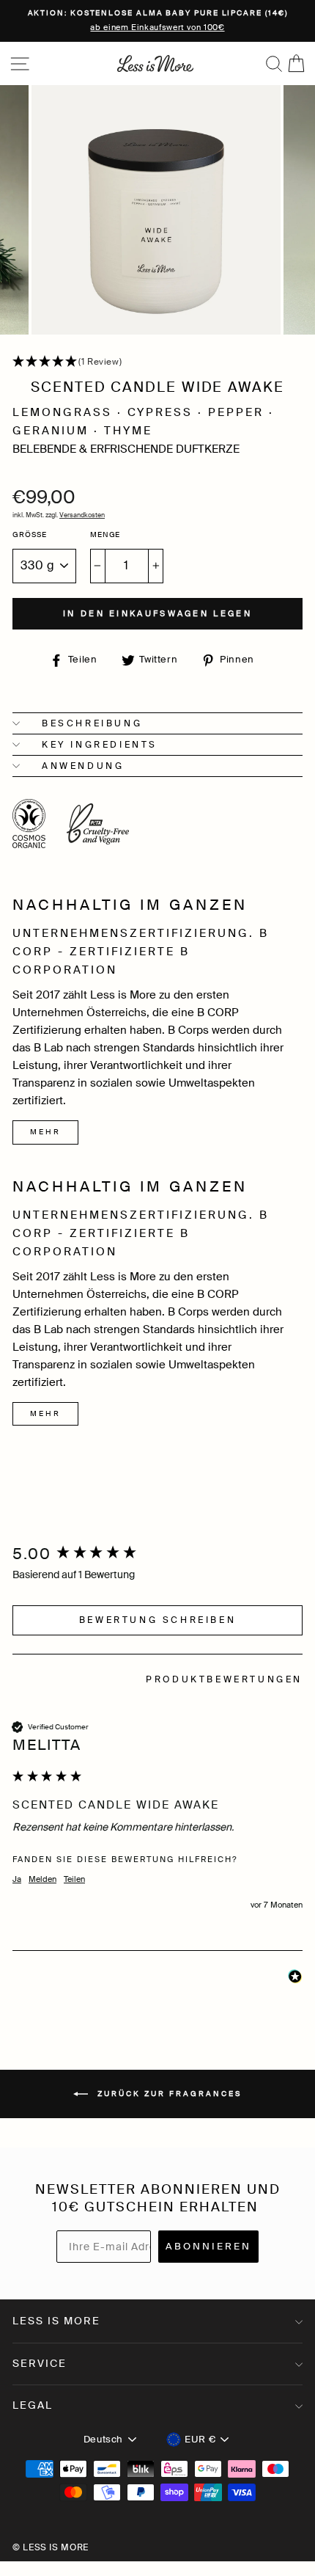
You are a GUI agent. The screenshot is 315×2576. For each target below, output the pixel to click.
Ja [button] (17, 1879)
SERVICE (40, 2363)
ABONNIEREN (208, 2246)
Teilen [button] (74, 1879)
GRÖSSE (30, 535)
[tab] (224, 1682)
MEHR (45, 1132)
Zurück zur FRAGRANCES (168, 2093)
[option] (157, 21)
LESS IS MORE (56, 2321)
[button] (157, 362)
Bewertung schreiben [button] (157, 1620)
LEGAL (33, 2405)
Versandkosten (82, 515)
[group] (157, 1555)
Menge (105, 535)
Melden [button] (42, 1879)
